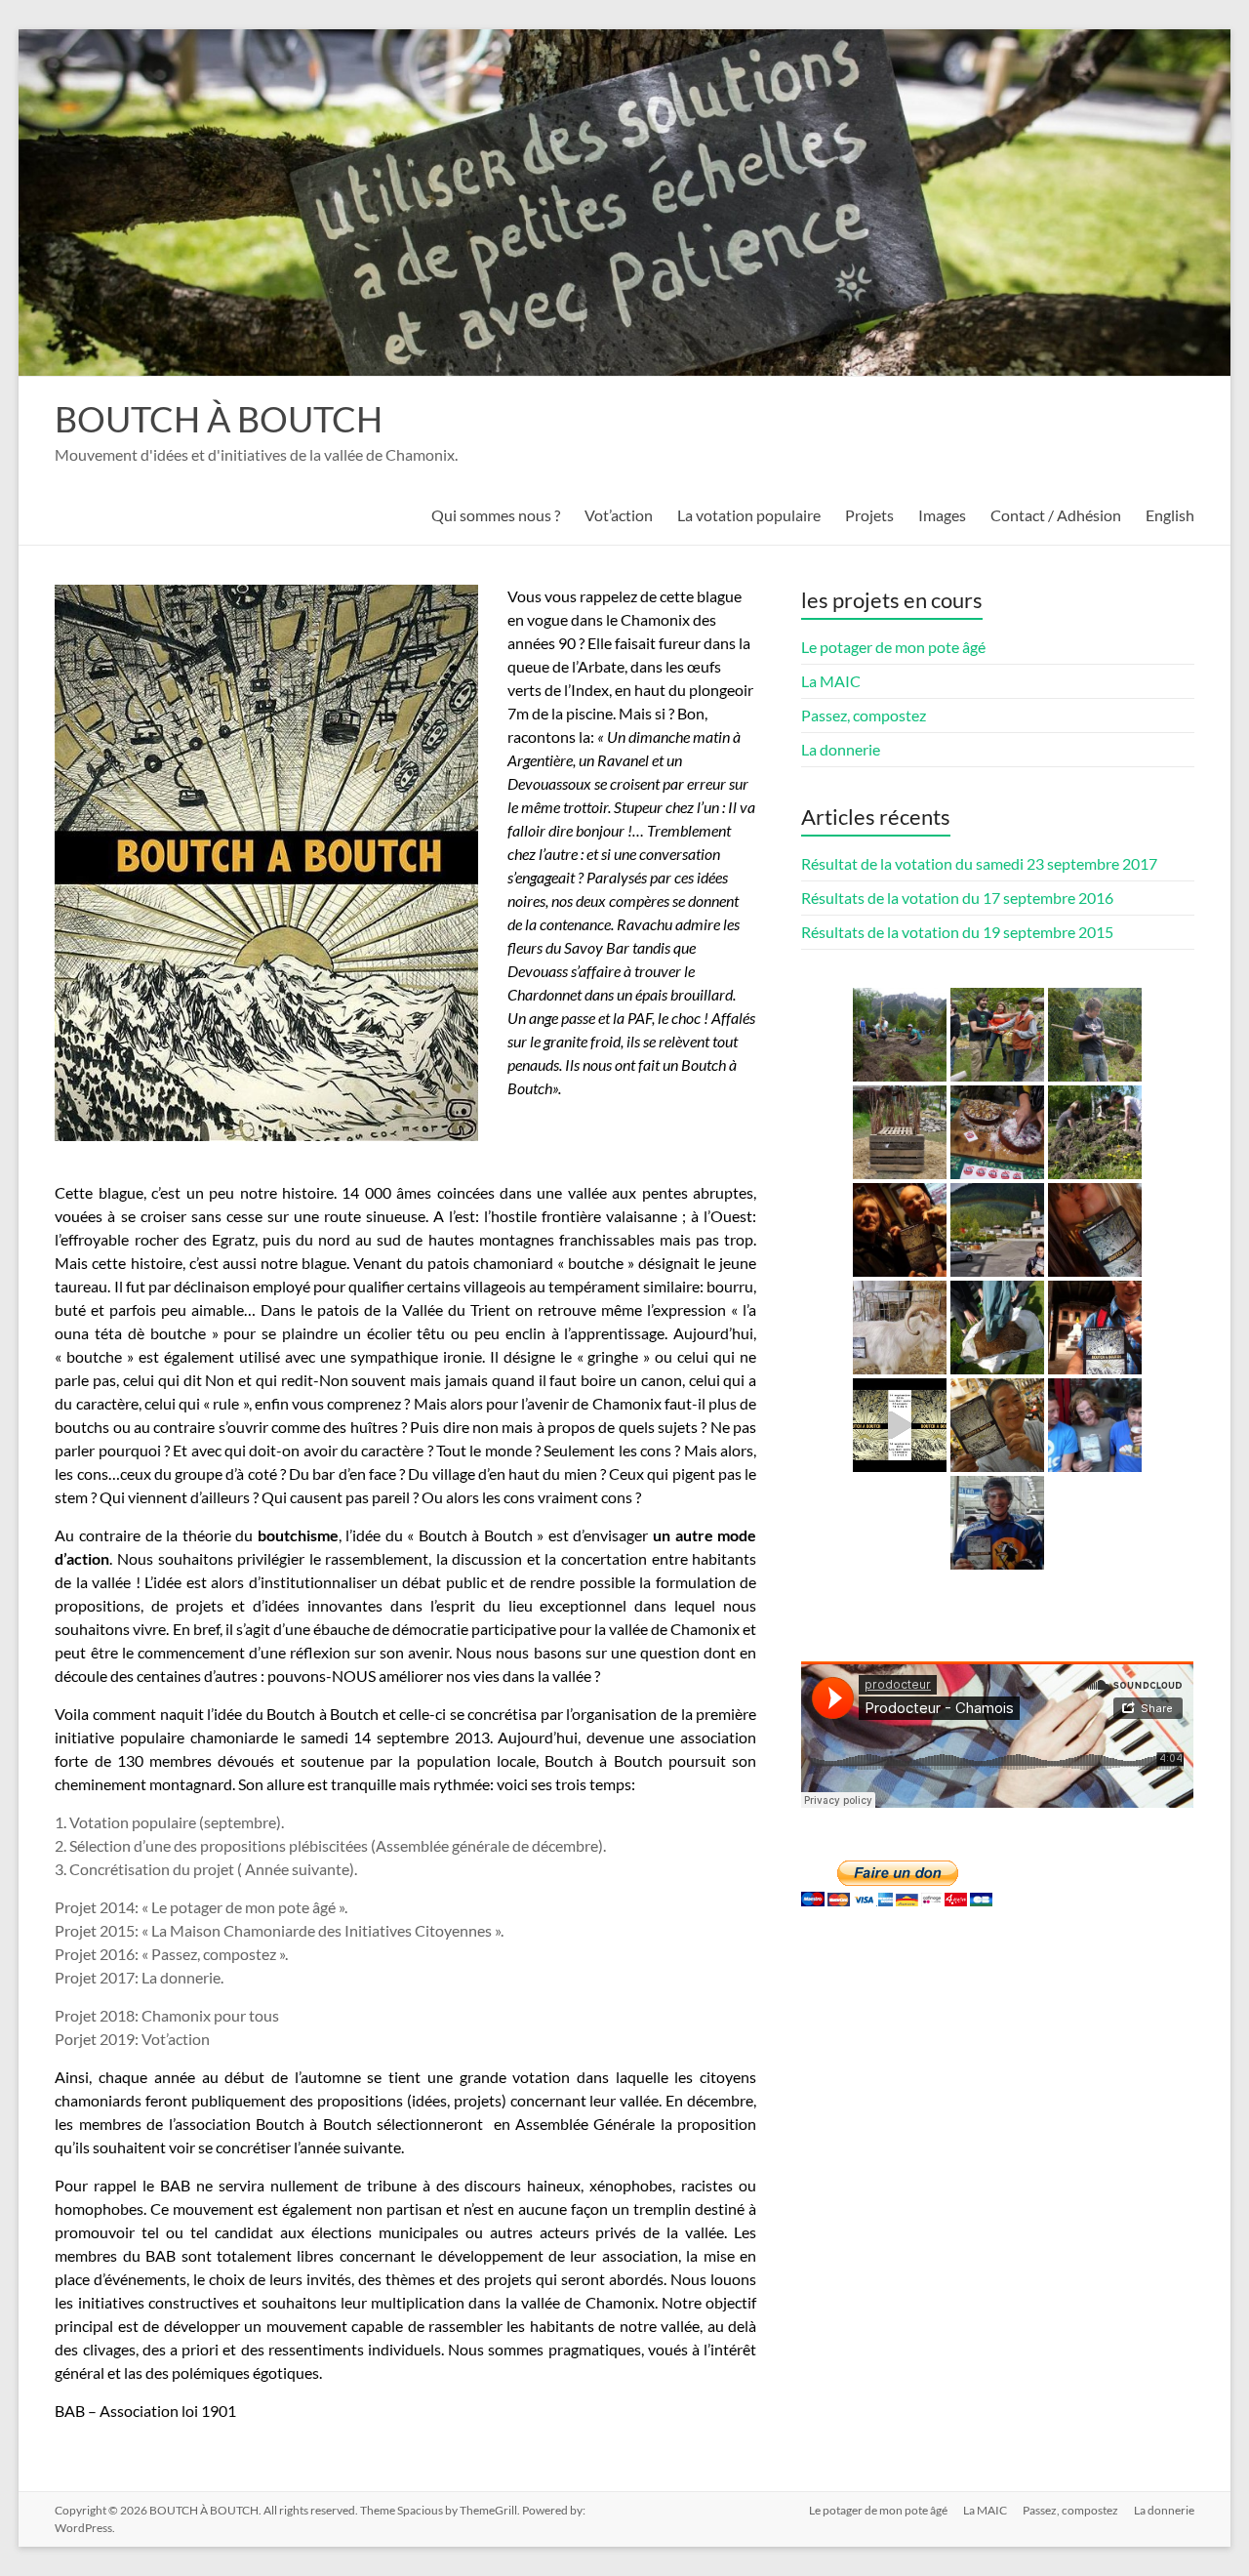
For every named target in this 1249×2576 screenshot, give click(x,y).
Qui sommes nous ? (496, 515)
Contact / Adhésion (1056, 515)
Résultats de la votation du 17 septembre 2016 (957, 898)
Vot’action (619, 515)
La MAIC (831, 681)
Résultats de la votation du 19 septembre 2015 (957, 932)
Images (942, 515)
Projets (869, 515)
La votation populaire (749, 515)
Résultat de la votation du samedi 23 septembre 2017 (979, 863)
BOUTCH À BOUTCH (219, 419)
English (1170, 515)
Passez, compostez (864, 715)
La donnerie (841, 749)
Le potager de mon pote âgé (893, 647)
